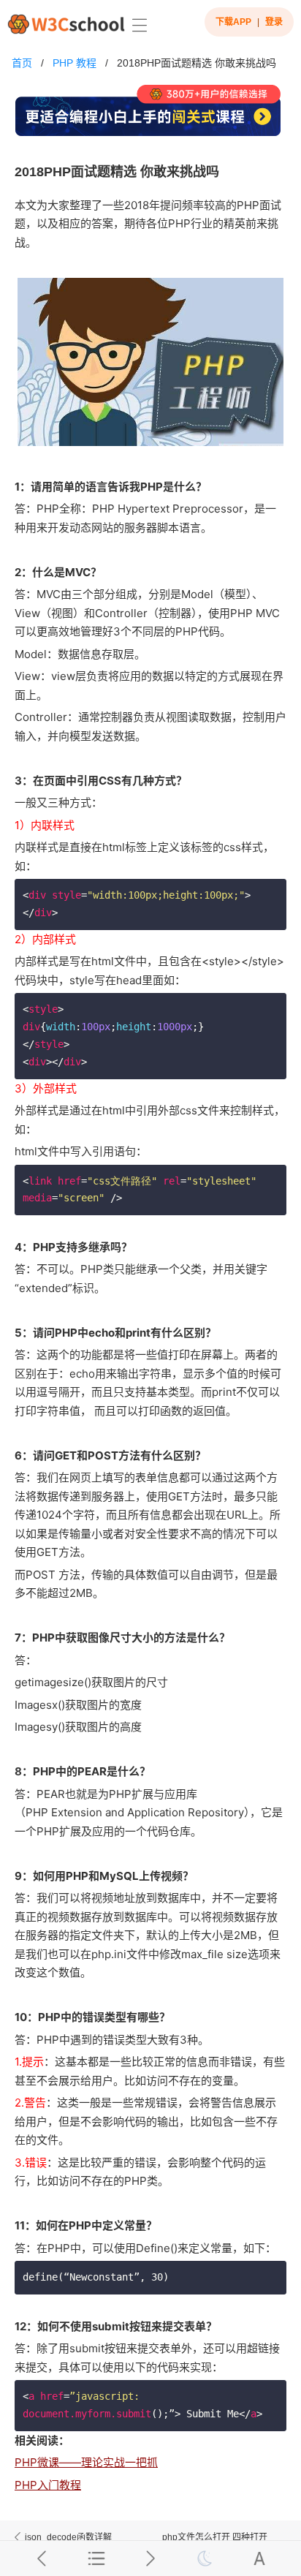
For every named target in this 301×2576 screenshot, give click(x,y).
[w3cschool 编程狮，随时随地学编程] (66, 24)
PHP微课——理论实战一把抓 (86, 2462)
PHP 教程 (75, 63)
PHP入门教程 (48, 2485)
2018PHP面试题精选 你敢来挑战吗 (197, 63)
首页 (22, 63)
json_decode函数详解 (68, 2537)
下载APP (233, 22)
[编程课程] (151, 117)
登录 (274, 22)
